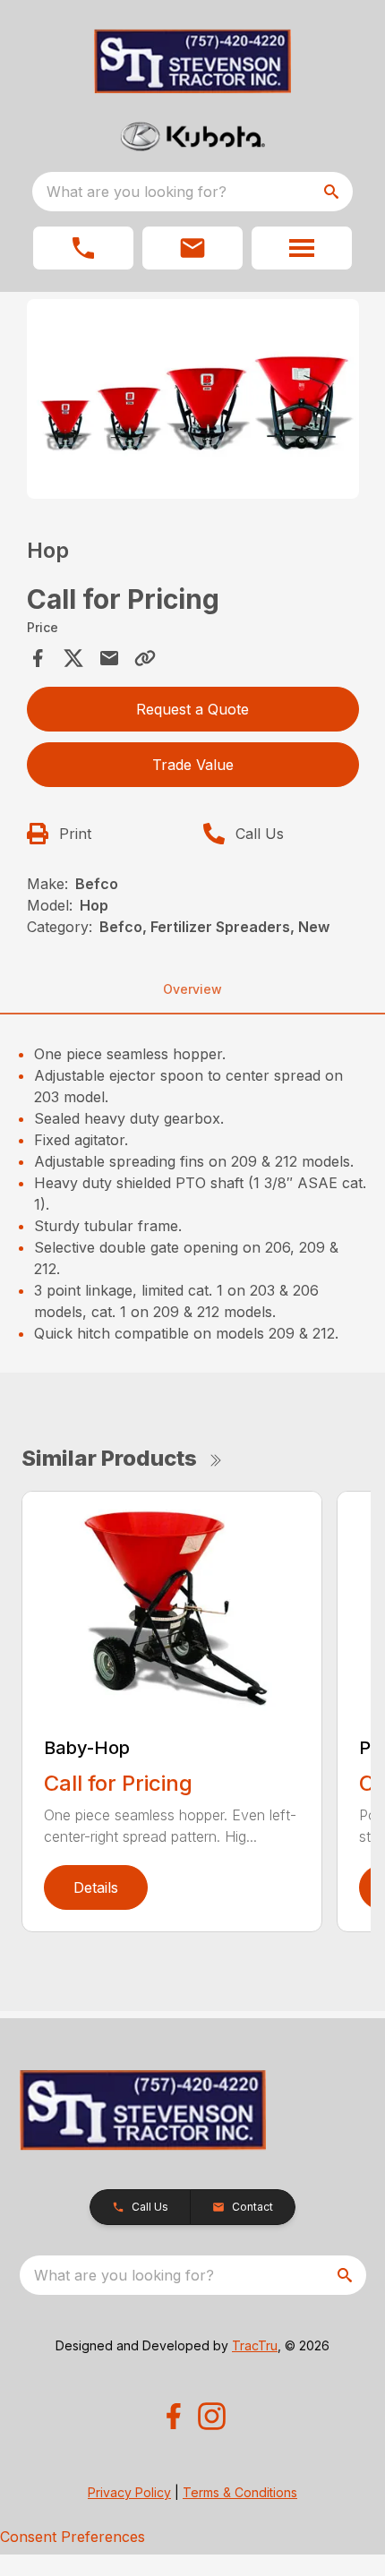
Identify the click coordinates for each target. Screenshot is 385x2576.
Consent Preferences (73, 2537)
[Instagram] (212, 2416)
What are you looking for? (137, 192)
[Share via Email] (109, 658)
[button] (83, 248)
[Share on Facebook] (38, 658)
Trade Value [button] (193, 765)
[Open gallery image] (193, 399)
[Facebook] (173, 2416)
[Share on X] (73, 658)
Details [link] (96, 1887)
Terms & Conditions (240, 2492)
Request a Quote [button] (192, 709)
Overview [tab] (192, 989)
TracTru (255, 2345)
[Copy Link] (145, 658)
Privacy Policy (129, 2492)
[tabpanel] (193, 402)
